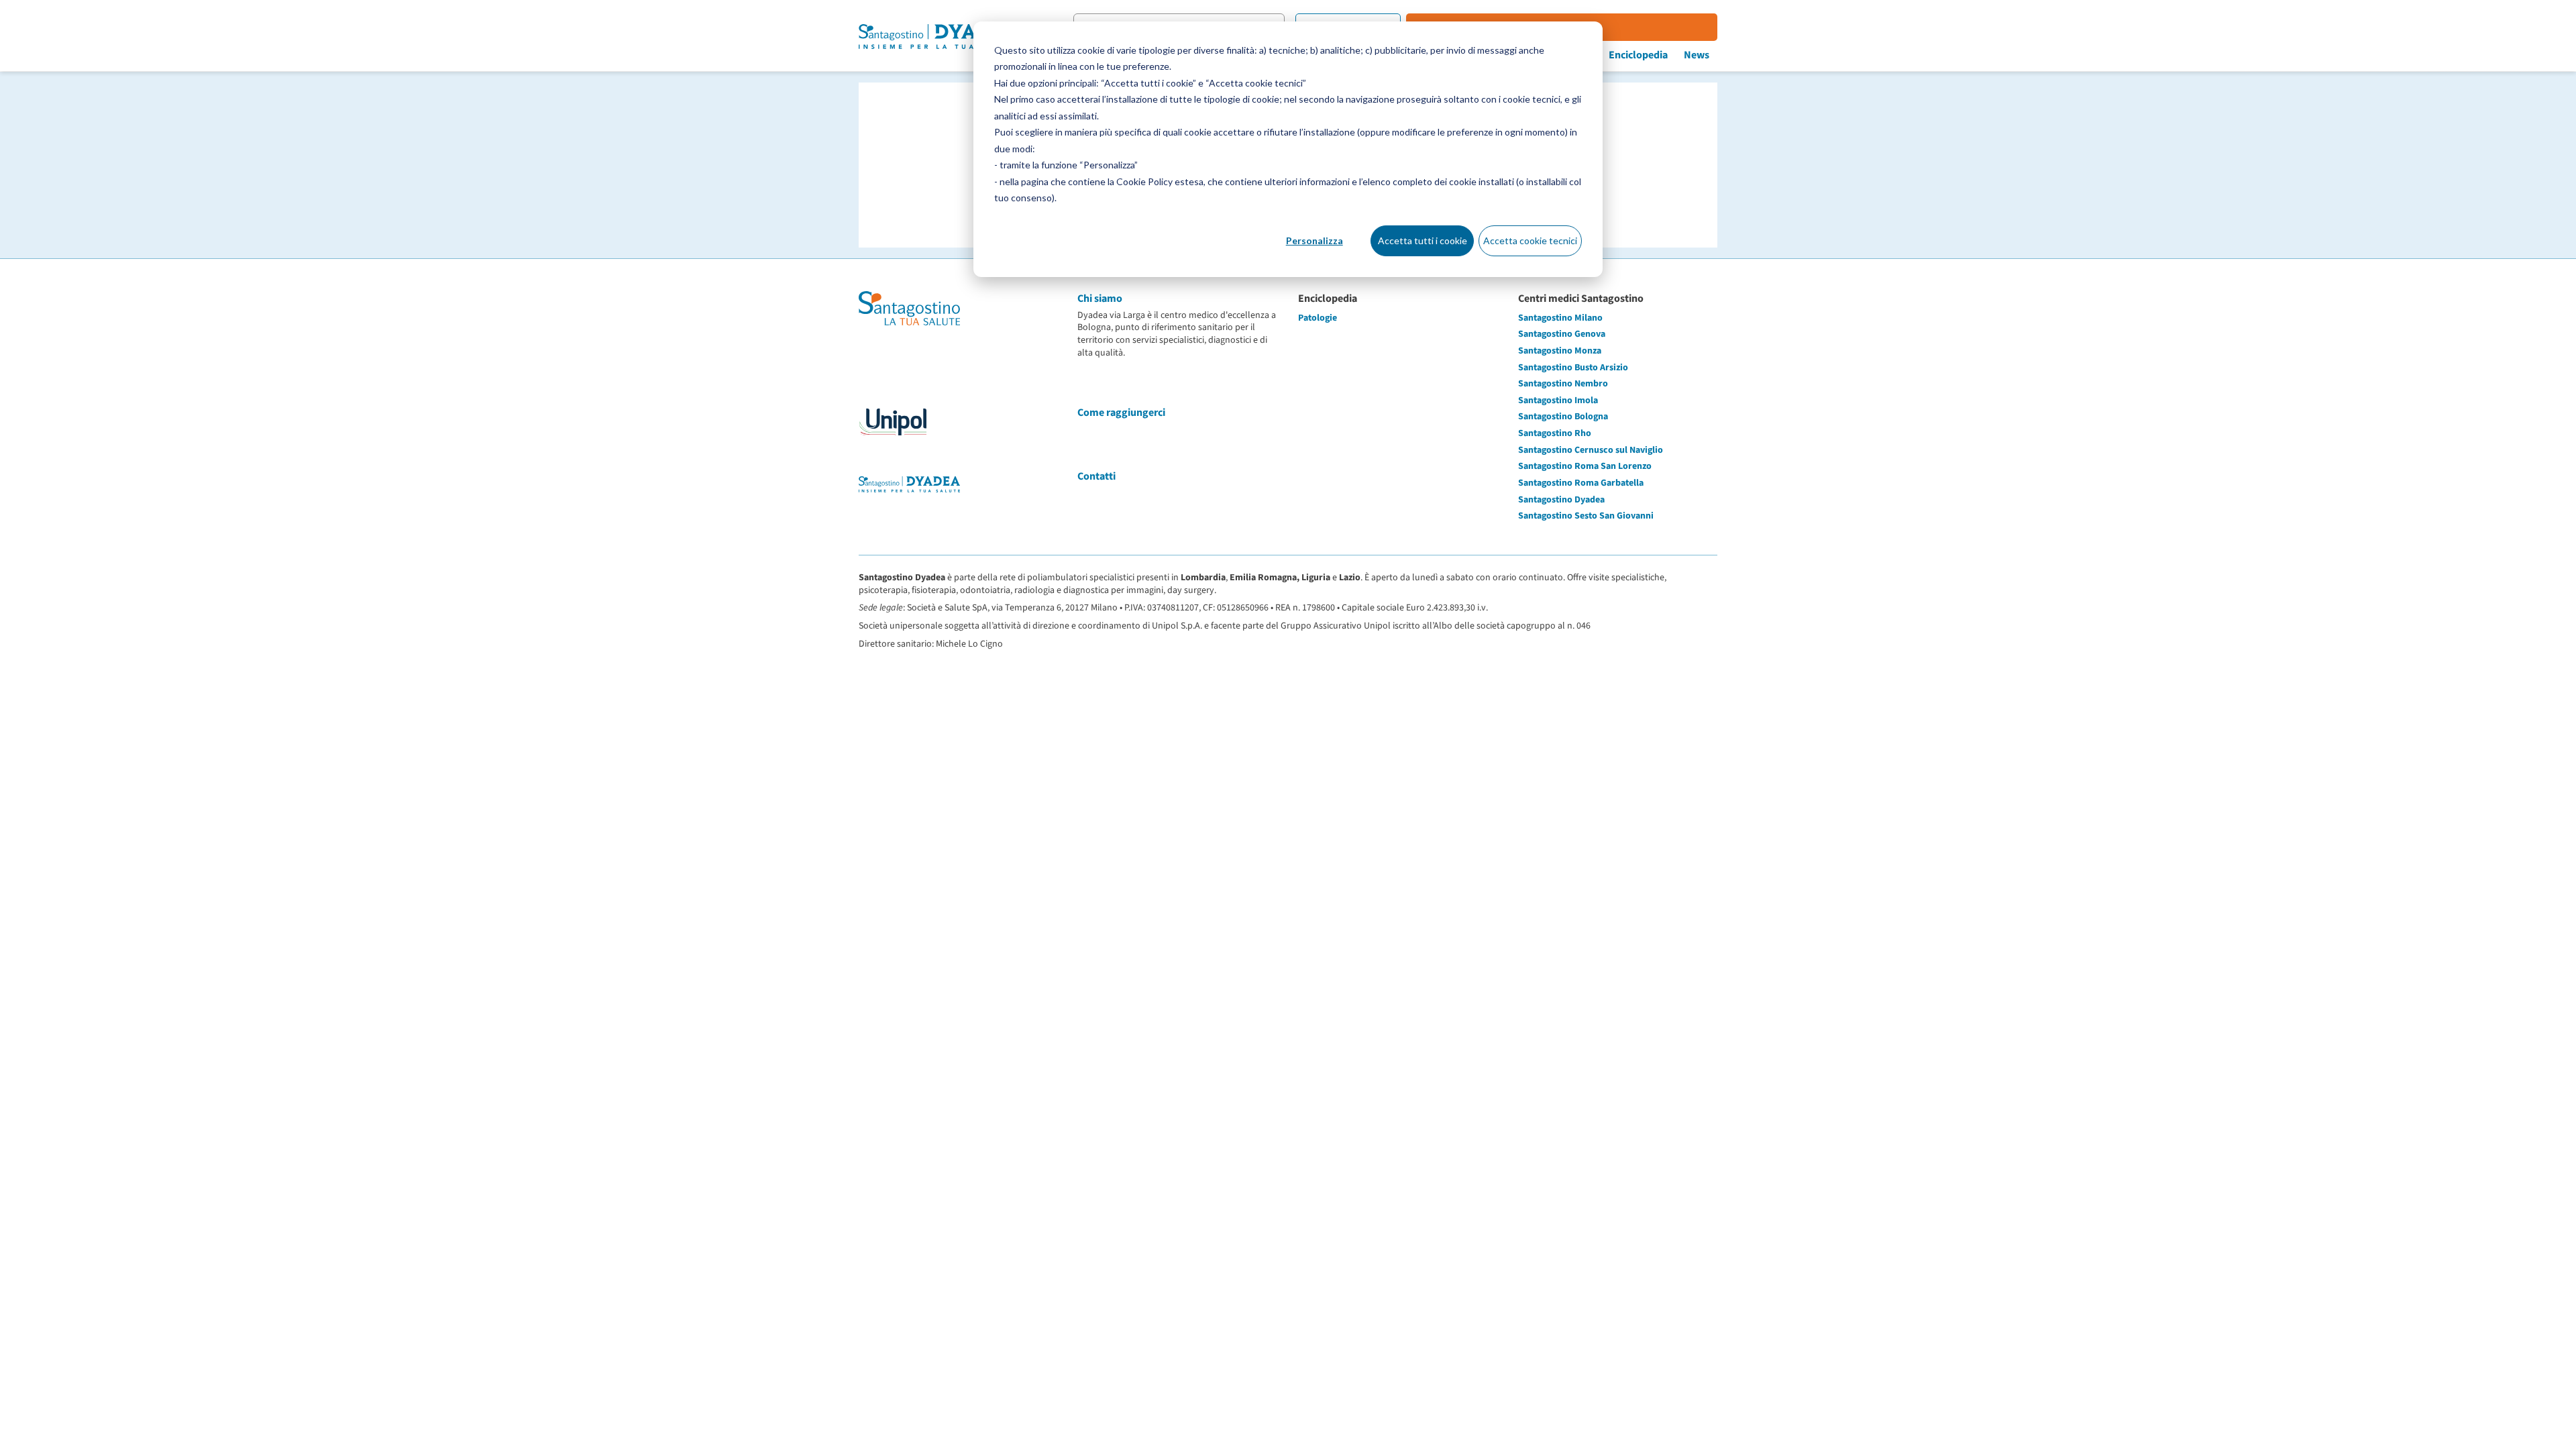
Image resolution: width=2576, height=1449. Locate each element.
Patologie (1318, 318)
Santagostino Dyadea (1561, 500)
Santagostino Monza (1560, 351)
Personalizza (1314, 240)
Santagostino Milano (1560, 318)
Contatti (1096, 476)
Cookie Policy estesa (1160, 181)
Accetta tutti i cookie (1423, 240)
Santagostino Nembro (1563, 384)
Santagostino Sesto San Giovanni (1586, 516)
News (1697, 55)
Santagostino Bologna (1563, 417)
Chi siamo (1100, 299)
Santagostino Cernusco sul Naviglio (1591, 450)
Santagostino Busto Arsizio (1573, 368)
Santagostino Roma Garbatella (1581, 483)
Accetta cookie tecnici (1530, 240)
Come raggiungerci (1121, 413)
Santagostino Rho (1555, 433)
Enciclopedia (1638, 55)
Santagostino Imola (1558, 400)
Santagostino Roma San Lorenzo (1585, 466)
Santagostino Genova (1562, 334)
